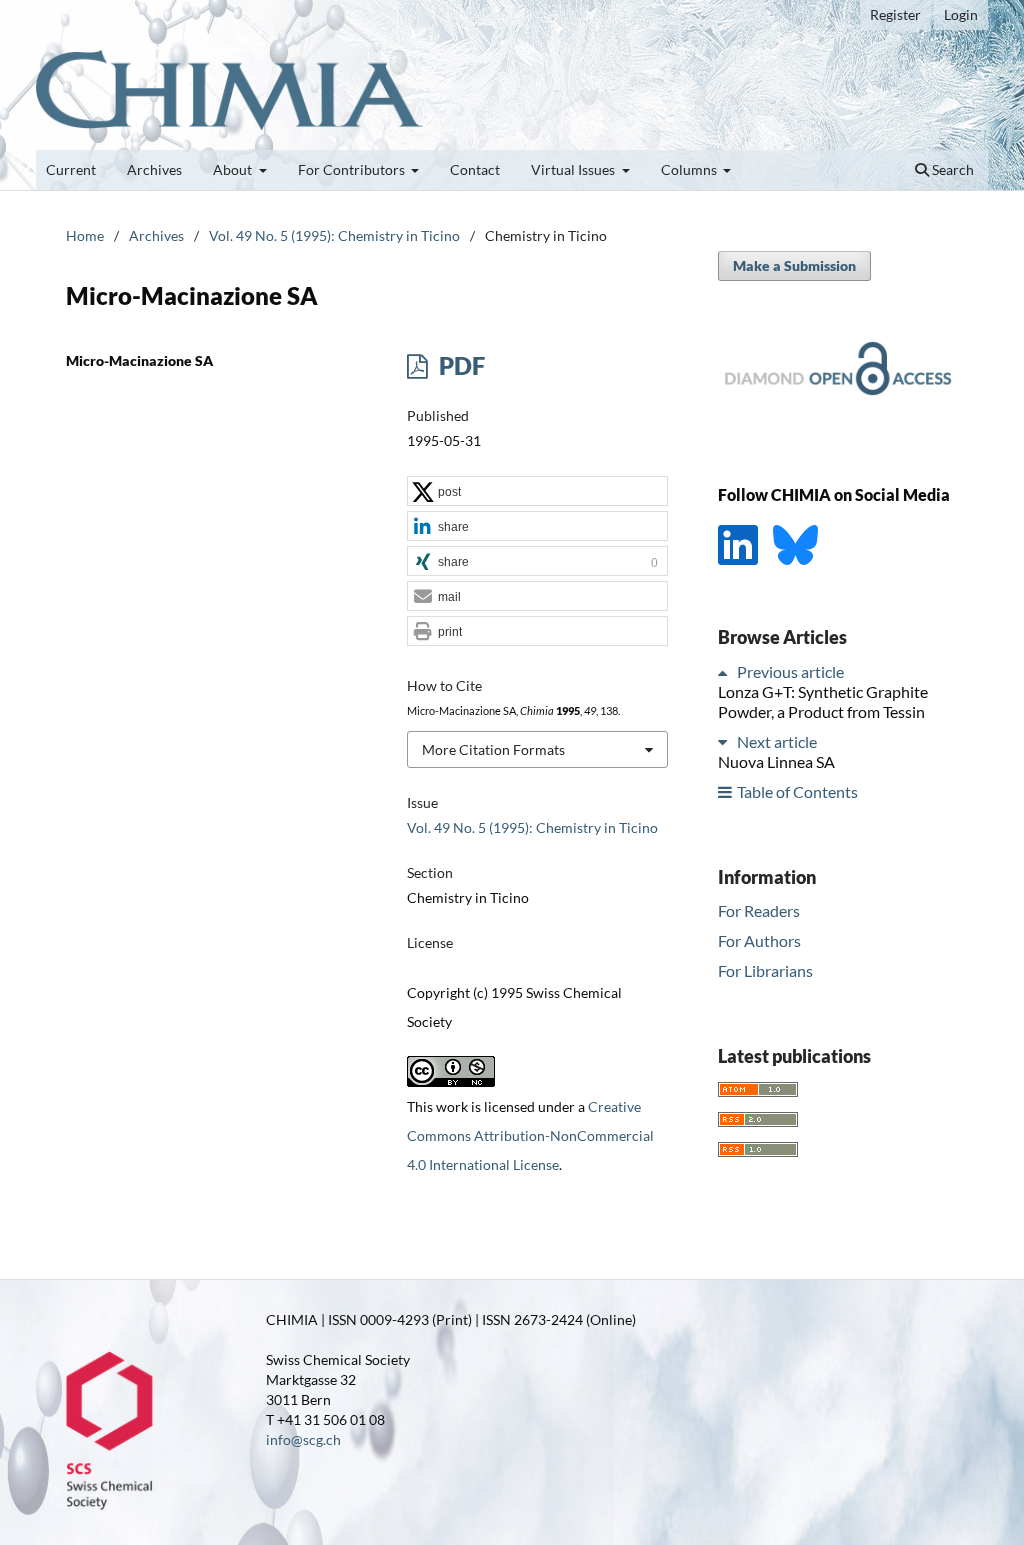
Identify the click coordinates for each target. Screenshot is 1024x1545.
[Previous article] (726, 671)
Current (71, 169)
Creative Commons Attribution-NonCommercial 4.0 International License (530, 1135)
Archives (154, 169)
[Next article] (726, 741)
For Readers (759, 910)
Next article (777, 741)
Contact (475, 169)
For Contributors (353, 169)
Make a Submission (794, 265)
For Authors (759, 940)
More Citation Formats (493, 749)
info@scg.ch (303, 1439)
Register (895, 14)
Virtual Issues (574, 169)
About (234, 169)
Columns (690, 169)
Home (85, 235)
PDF (459, 365)
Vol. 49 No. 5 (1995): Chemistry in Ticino (334, 235)
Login (961, 14)
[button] (537, 492)
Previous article (790, 671)
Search (951, 169)
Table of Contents (797, 791)
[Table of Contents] (726, 791)
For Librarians (765, 970)
